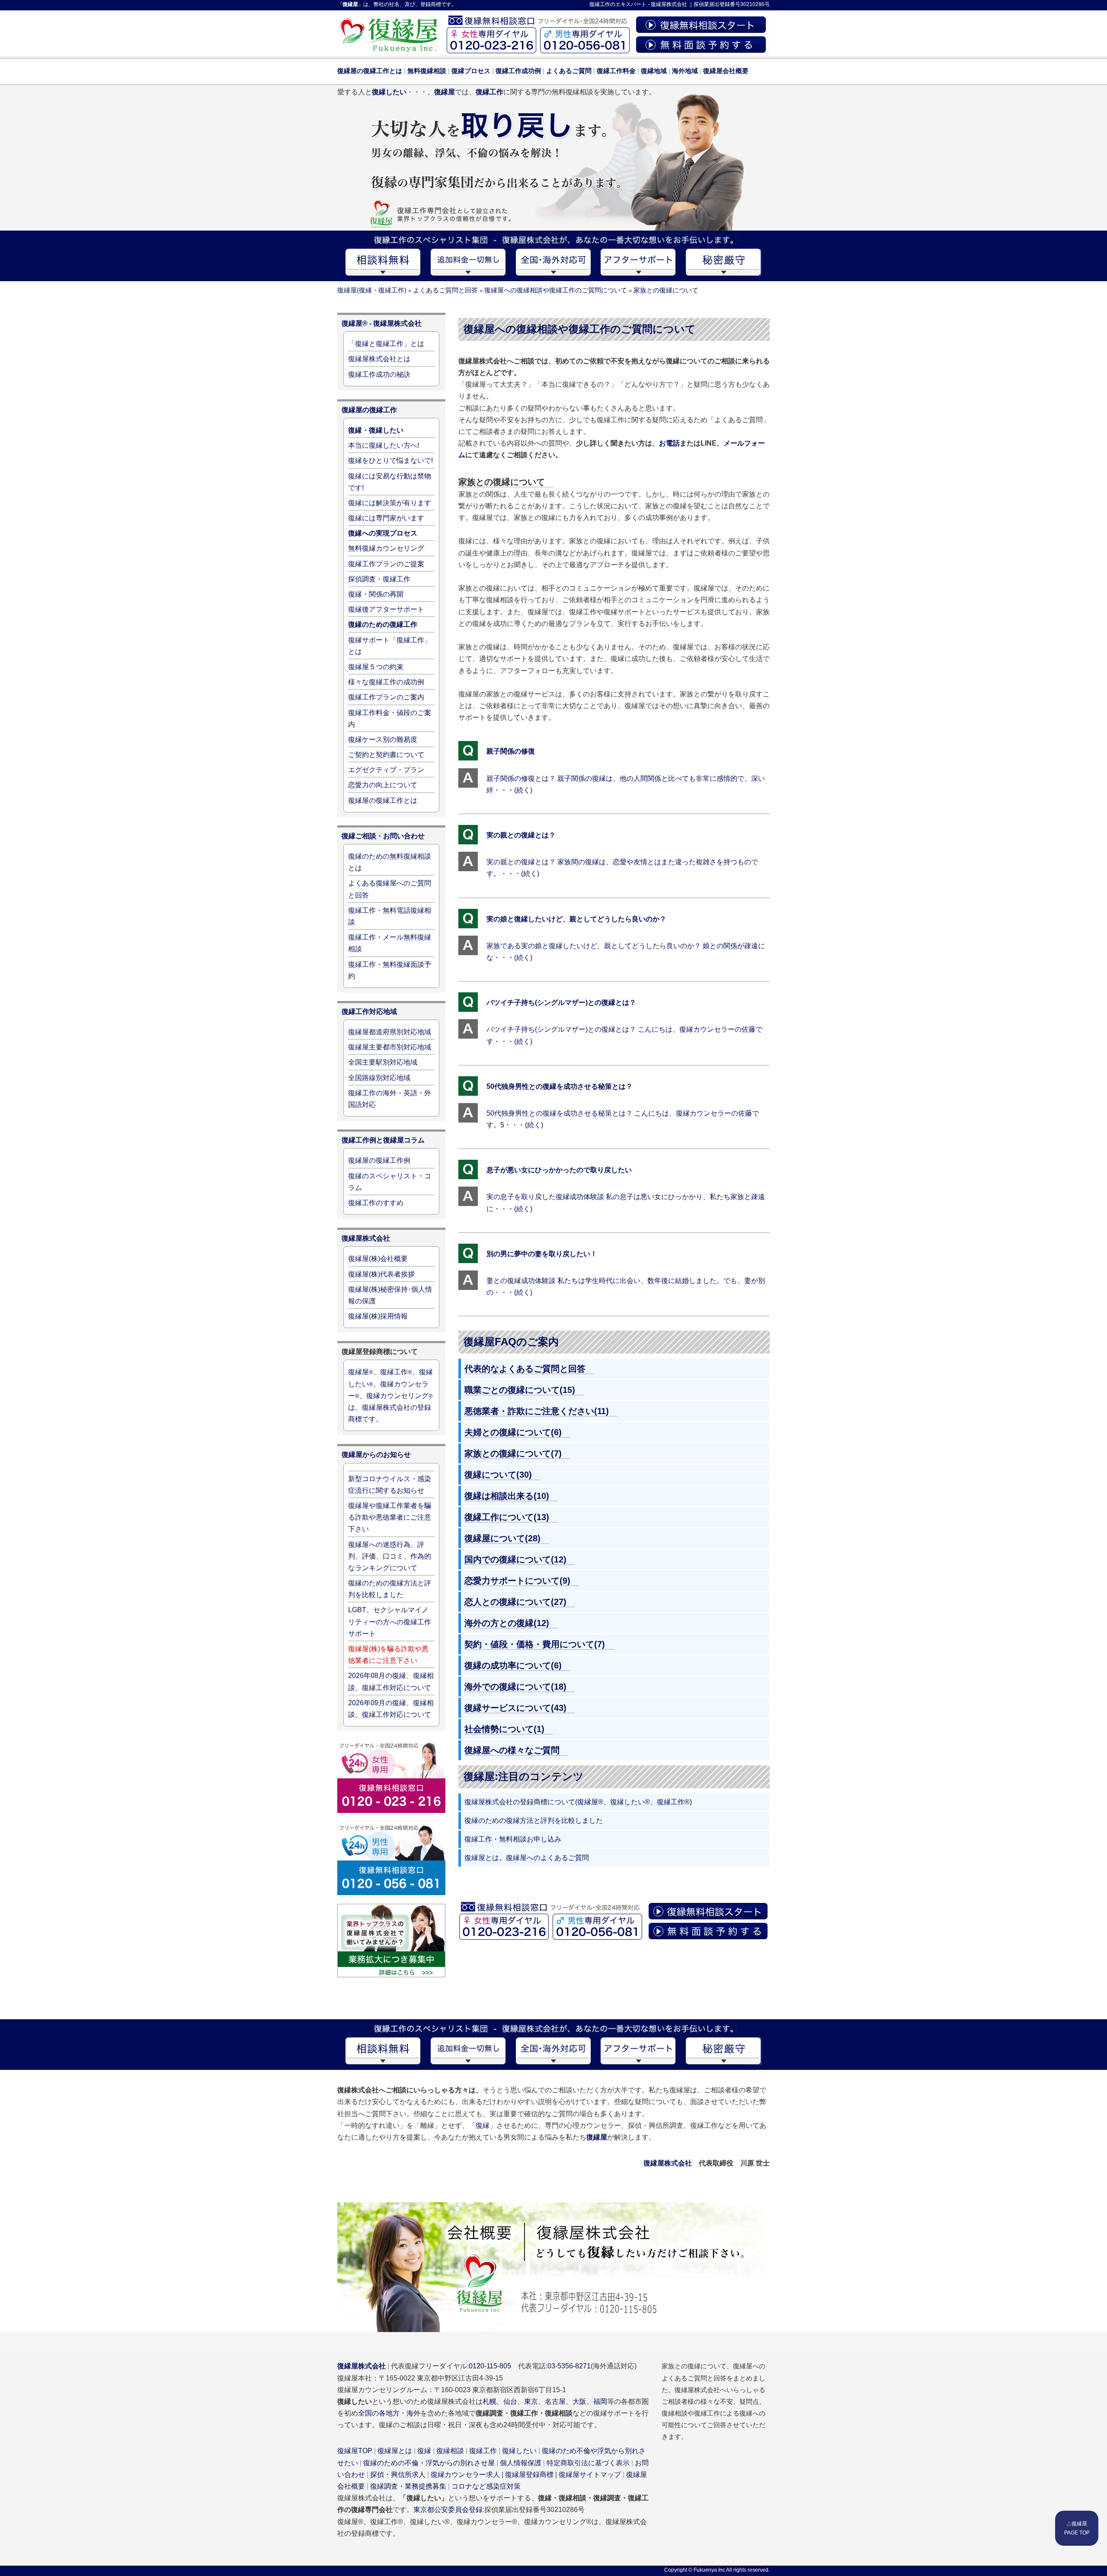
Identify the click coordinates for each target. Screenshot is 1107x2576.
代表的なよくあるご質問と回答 (525, 1369)
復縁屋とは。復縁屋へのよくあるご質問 (527, 1858)
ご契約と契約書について (386, 755)
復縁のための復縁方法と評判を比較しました (534, 1821)
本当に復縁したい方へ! (384, 445)
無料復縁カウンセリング (386, 548)
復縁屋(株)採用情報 (378, 1316)
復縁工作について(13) (507, 1517)
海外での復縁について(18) (515, 1687)
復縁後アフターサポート (386, 609)
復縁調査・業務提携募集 (408, 2486)
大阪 (579, 2401)
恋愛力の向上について (383, 785)
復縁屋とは (395, 2451)
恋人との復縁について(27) (515, 1602)
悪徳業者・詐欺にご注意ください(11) (537, 1411)
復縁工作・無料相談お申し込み (513, 1839)
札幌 (490, 2401)
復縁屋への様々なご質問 (512, 1750)
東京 (531, 2401)
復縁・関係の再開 (376, 594)
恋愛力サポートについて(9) (517, 1581)
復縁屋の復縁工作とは (383, 800)
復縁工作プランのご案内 (386, 697)
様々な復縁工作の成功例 (386, 682)
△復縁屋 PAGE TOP (1077, 2528)
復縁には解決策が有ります (390, 503)
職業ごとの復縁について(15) (520, 1390)
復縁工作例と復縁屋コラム (383, 1140)
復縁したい (519, 2451)
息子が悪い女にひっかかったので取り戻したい (559, 1170)
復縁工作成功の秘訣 (379, 374)
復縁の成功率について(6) (513, 1665)
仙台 (510, 2401)
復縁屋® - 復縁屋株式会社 (382, 323)
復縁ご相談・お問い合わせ (383, 836)
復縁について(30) (498, 1475)
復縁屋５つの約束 (376, 667)
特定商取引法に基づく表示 (588, 2463)
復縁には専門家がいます (386, 518)
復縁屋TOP (355, 2451)
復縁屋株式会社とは (379, 359)
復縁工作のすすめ (376, 1203)
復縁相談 (450, 2451)
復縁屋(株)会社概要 (378, 1259)
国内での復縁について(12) (515, 1559)
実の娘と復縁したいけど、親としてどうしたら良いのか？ (576, 919)
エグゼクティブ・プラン (386, 770)
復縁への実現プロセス (383, 533)
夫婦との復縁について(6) (513, 1432)
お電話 (669, 443)
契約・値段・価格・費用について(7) (535, 1644)
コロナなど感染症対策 (486, 2486)
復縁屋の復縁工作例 (379, 1160)
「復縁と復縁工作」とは (386, 344)
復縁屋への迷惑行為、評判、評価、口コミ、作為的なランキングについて (390, 1556)
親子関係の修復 (511, 751)
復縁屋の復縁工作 (369, 410)
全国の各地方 (379, 2413)
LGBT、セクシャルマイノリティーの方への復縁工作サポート (390, 1622)
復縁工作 (600, 4)
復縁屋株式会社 (669, 4)
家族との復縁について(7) (513, 1453)
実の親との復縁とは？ (521, 835)
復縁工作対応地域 (369, 1012)
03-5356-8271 (569, 2366)
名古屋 (555, 2401)
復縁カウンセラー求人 (465, 2475)
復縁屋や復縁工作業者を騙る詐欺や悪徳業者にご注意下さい (390, 1517)
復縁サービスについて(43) (515, 1708)
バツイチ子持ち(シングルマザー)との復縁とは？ (561, 1002)
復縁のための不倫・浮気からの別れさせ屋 (429, 2463)
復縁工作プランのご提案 (386, 564)
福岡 (600, 2401)
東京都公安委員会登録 (448, 2510)
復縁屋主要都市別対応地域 (390, 1047)
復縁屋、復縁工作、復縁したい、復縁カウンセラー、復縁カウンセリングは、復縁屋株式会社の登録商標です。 (390, 1395)
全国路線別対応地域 (379, 1078)
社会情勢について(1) (504, 1729)
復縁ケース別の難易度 (383, 739)
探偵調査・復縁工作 (379, 579)
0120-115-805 (490, 2366)
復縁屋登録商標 (529, 2475)
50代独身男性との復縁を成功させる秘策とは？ (560, 1086)
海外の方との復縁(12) (507, 1623)
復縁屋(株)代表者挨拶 (381, 1274)
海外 (413, 2413)
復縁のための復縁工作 (383, 624)
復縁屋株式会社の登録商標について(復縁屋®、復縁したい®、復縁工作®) (578, 1802)
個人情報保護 (521, 2463)
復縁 (483, 2125)
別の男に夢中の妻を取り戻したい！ (542, 1254)
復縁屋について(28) (502, 1538)
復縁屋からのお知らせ (376, 1455)
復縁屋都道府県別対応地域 (390, 1032)
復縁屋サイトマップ (590, 2475)
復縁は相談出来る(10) (507, 1496)
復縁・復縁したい (376, 430)
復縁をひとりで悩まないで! (390, 460)
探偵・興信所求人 (398, 2475)
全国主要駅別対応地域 (383, 1062)
